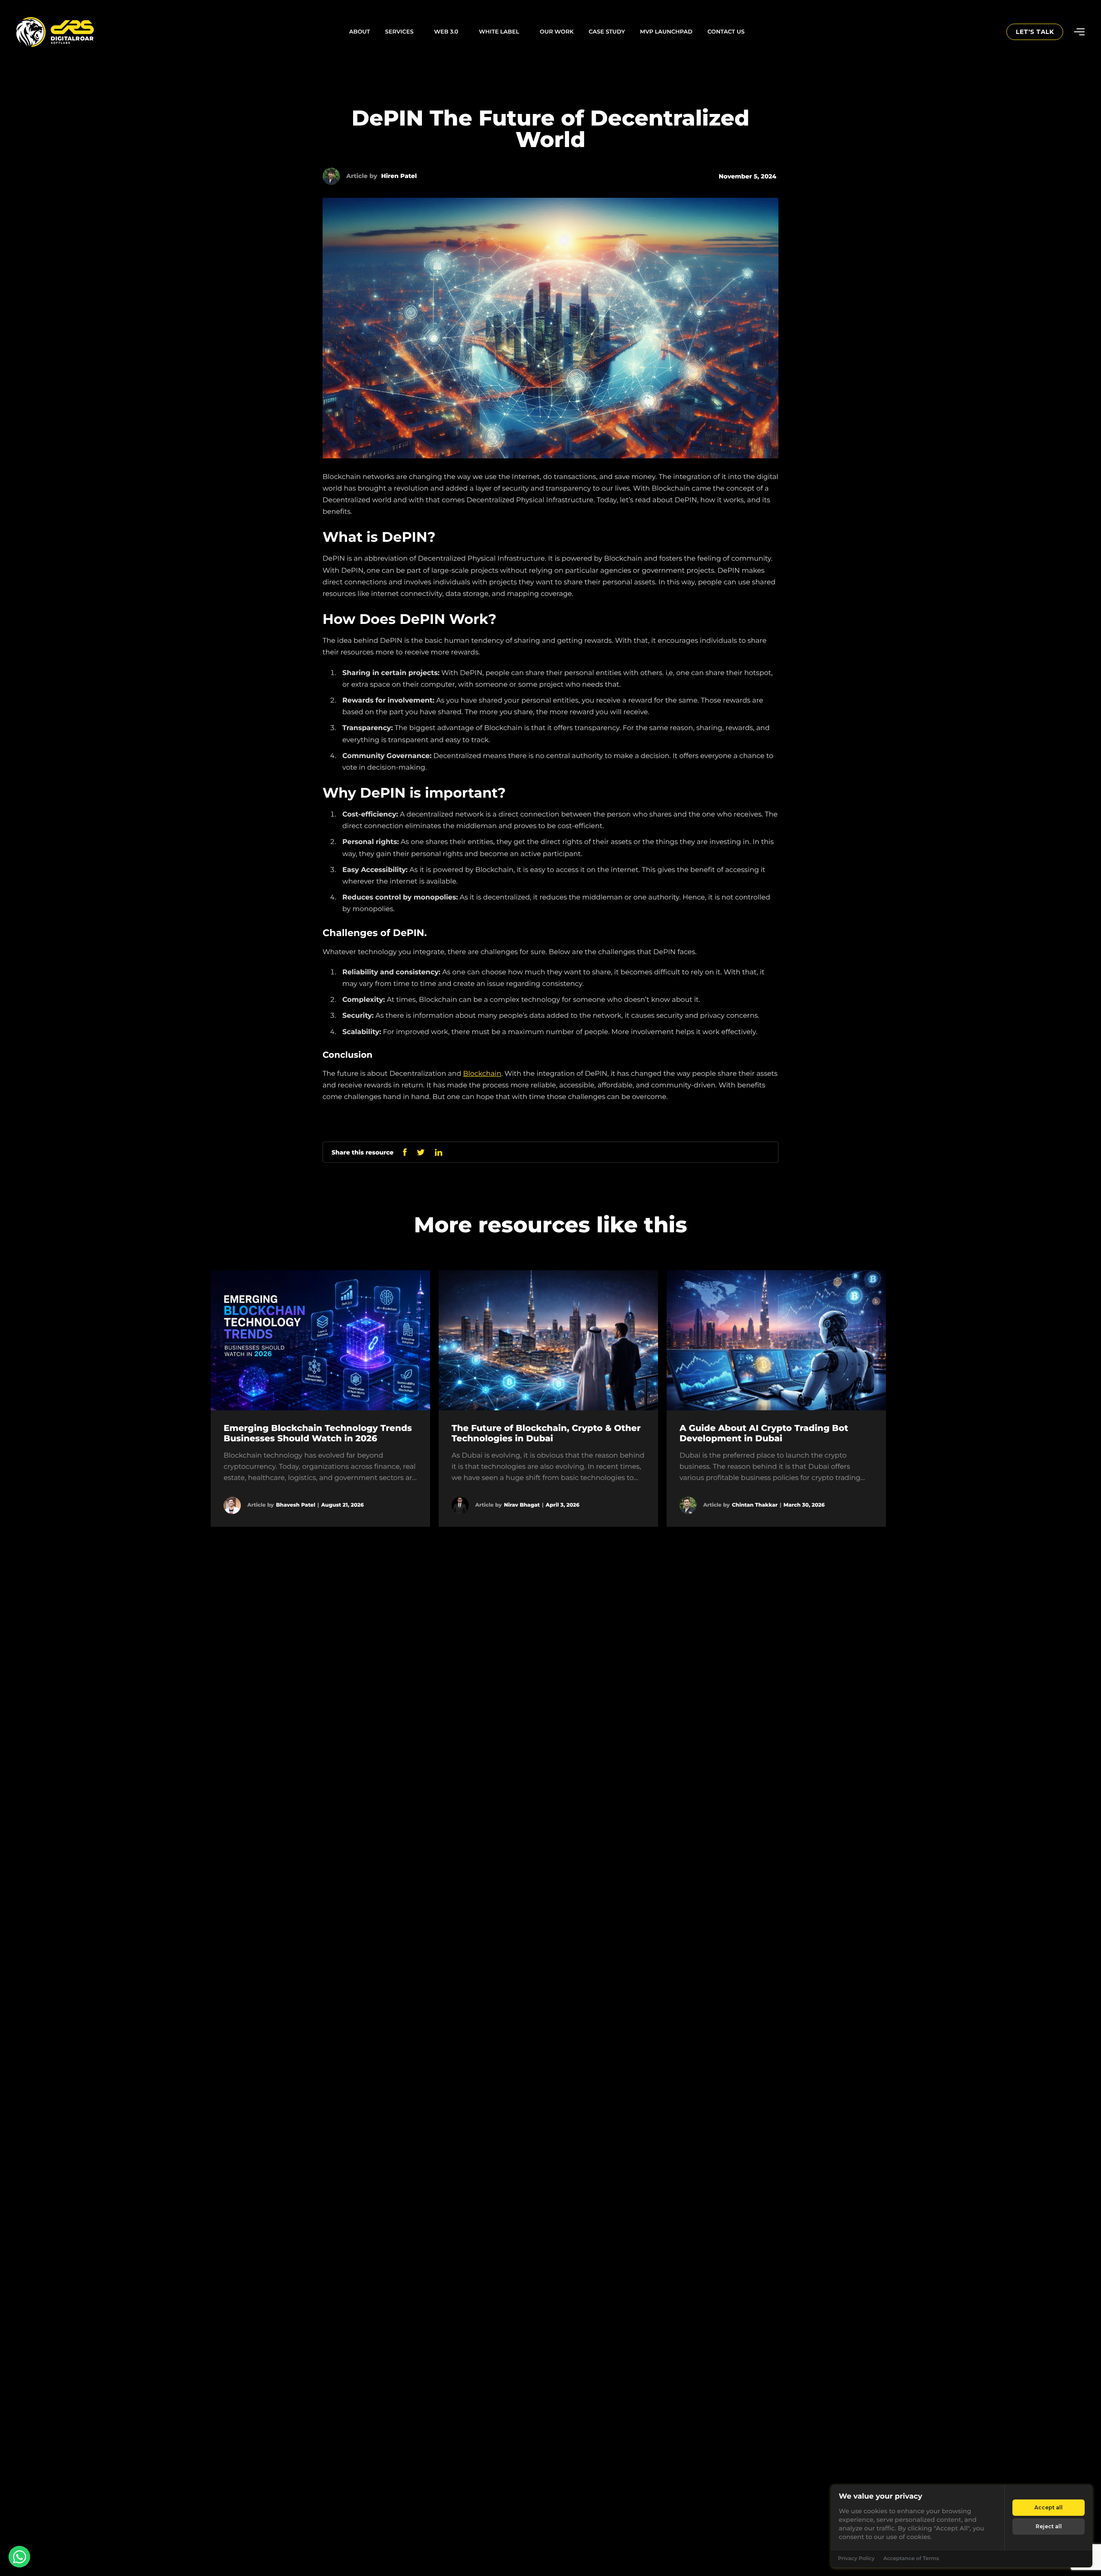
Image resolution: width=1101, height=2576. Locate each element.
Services (399, 32)
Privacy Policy (856, 2559)
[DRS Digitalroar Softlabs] (31, 32)
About (360, 32)
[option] (320, 1399)
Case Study (607, 32)
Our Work (557, 32)
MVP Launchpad (666, 32)
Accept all (1049, 2507)
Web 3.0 (446, 32)
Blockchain (482, 1074)
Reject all (1049, 2526)
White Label (499, 32)
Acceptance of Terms (911, 2559)
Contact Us (726, 32)
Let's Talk (1035, 32)
